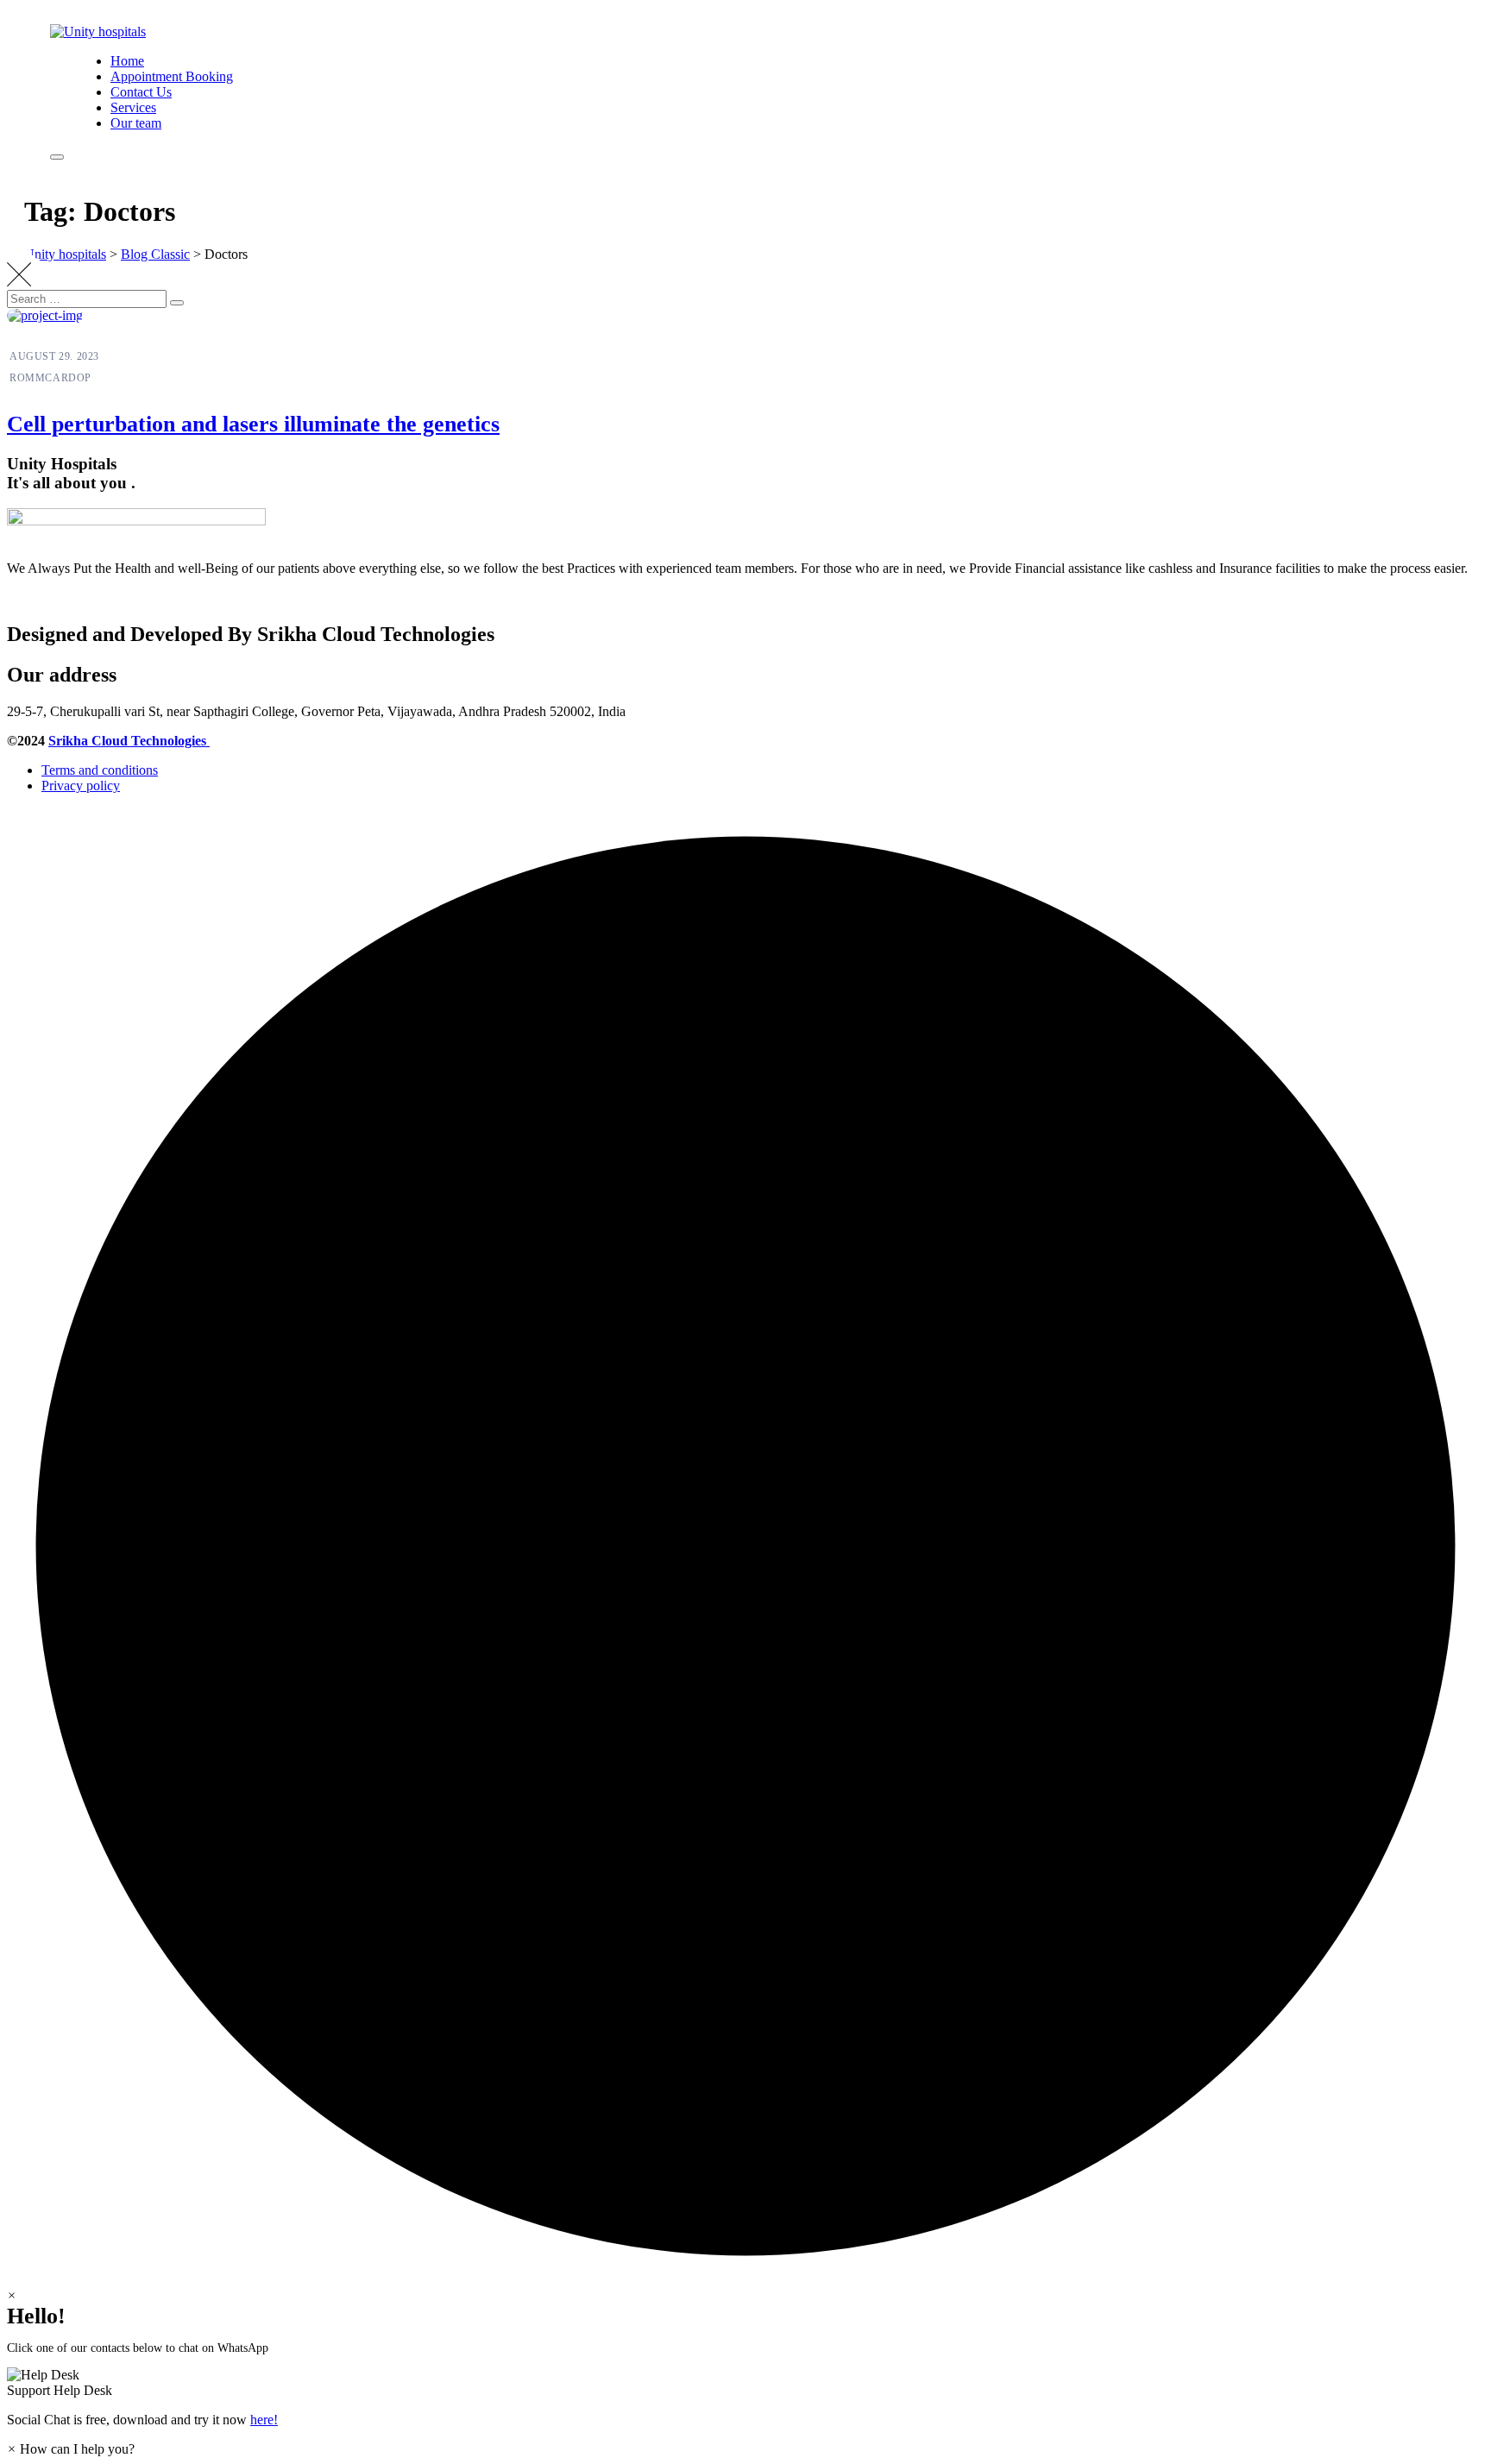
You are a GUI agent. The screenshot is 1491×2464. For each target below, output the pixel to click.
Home (127, 61)
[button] (745, 2383)
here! (264, 2420)
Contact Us (141, 92)
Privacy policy (81, 786)
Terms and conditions (100, 770)
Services (133, 107)
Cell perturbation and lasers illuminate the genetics (253, 424)
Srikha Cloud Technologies (129, 741)
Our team (136, 123)
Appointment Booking (172, 76)
